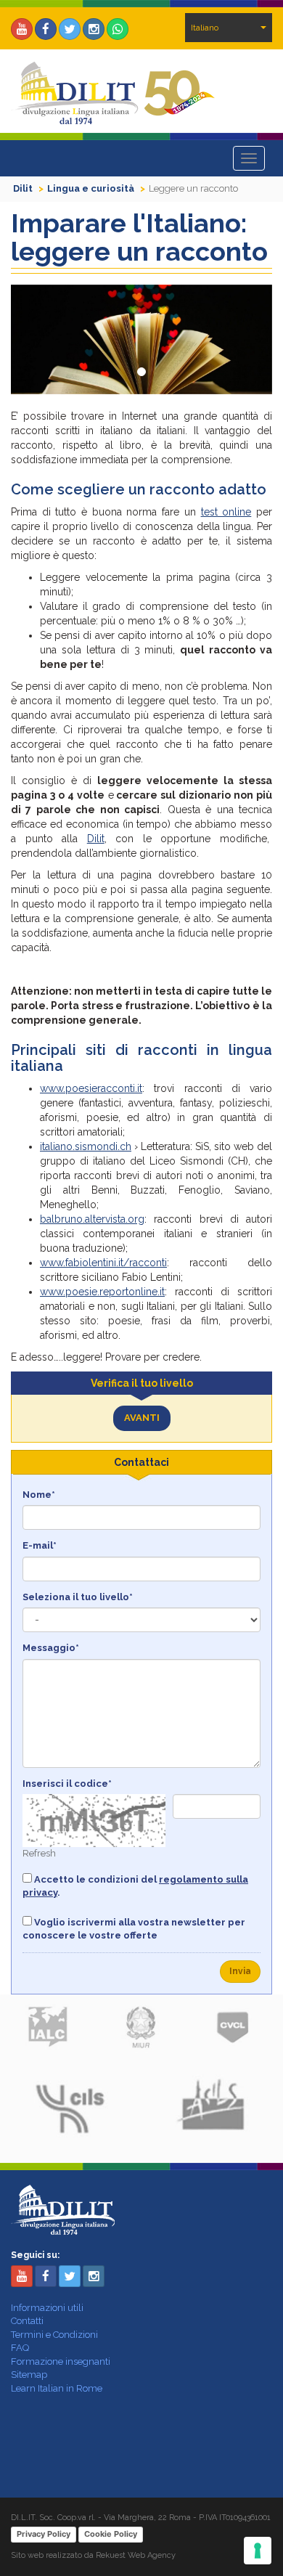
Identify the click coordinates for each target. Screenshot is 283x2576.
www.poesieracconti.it (91, 1088)
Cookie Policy (111, 2534)
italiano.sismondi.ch (86, 1146)
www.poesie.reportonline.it (102, 1292)
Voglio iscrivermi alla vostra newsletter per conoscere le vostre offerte (134, 1929)
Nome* (39, 1495)
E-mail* (40, 1545)
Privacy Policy (44, 2534)
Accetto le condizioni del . (135, 1886)
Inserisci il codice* (67, 1784)
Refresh (39, 1853)
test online (226, 512)
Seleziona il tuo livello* (78, 1597)
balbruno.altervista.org (92, 1219)
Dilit (23, 188)
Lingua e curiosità (91, 188)
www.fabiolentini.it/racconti (103, 1263)
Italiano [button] (205, 28)
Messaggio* (51, 1648)
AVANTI (142, 1418)
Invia (240, 1971)
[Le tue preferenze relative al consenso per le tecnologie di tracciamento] (258, 2551)
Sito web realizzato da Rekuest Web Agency (93, 2555)
